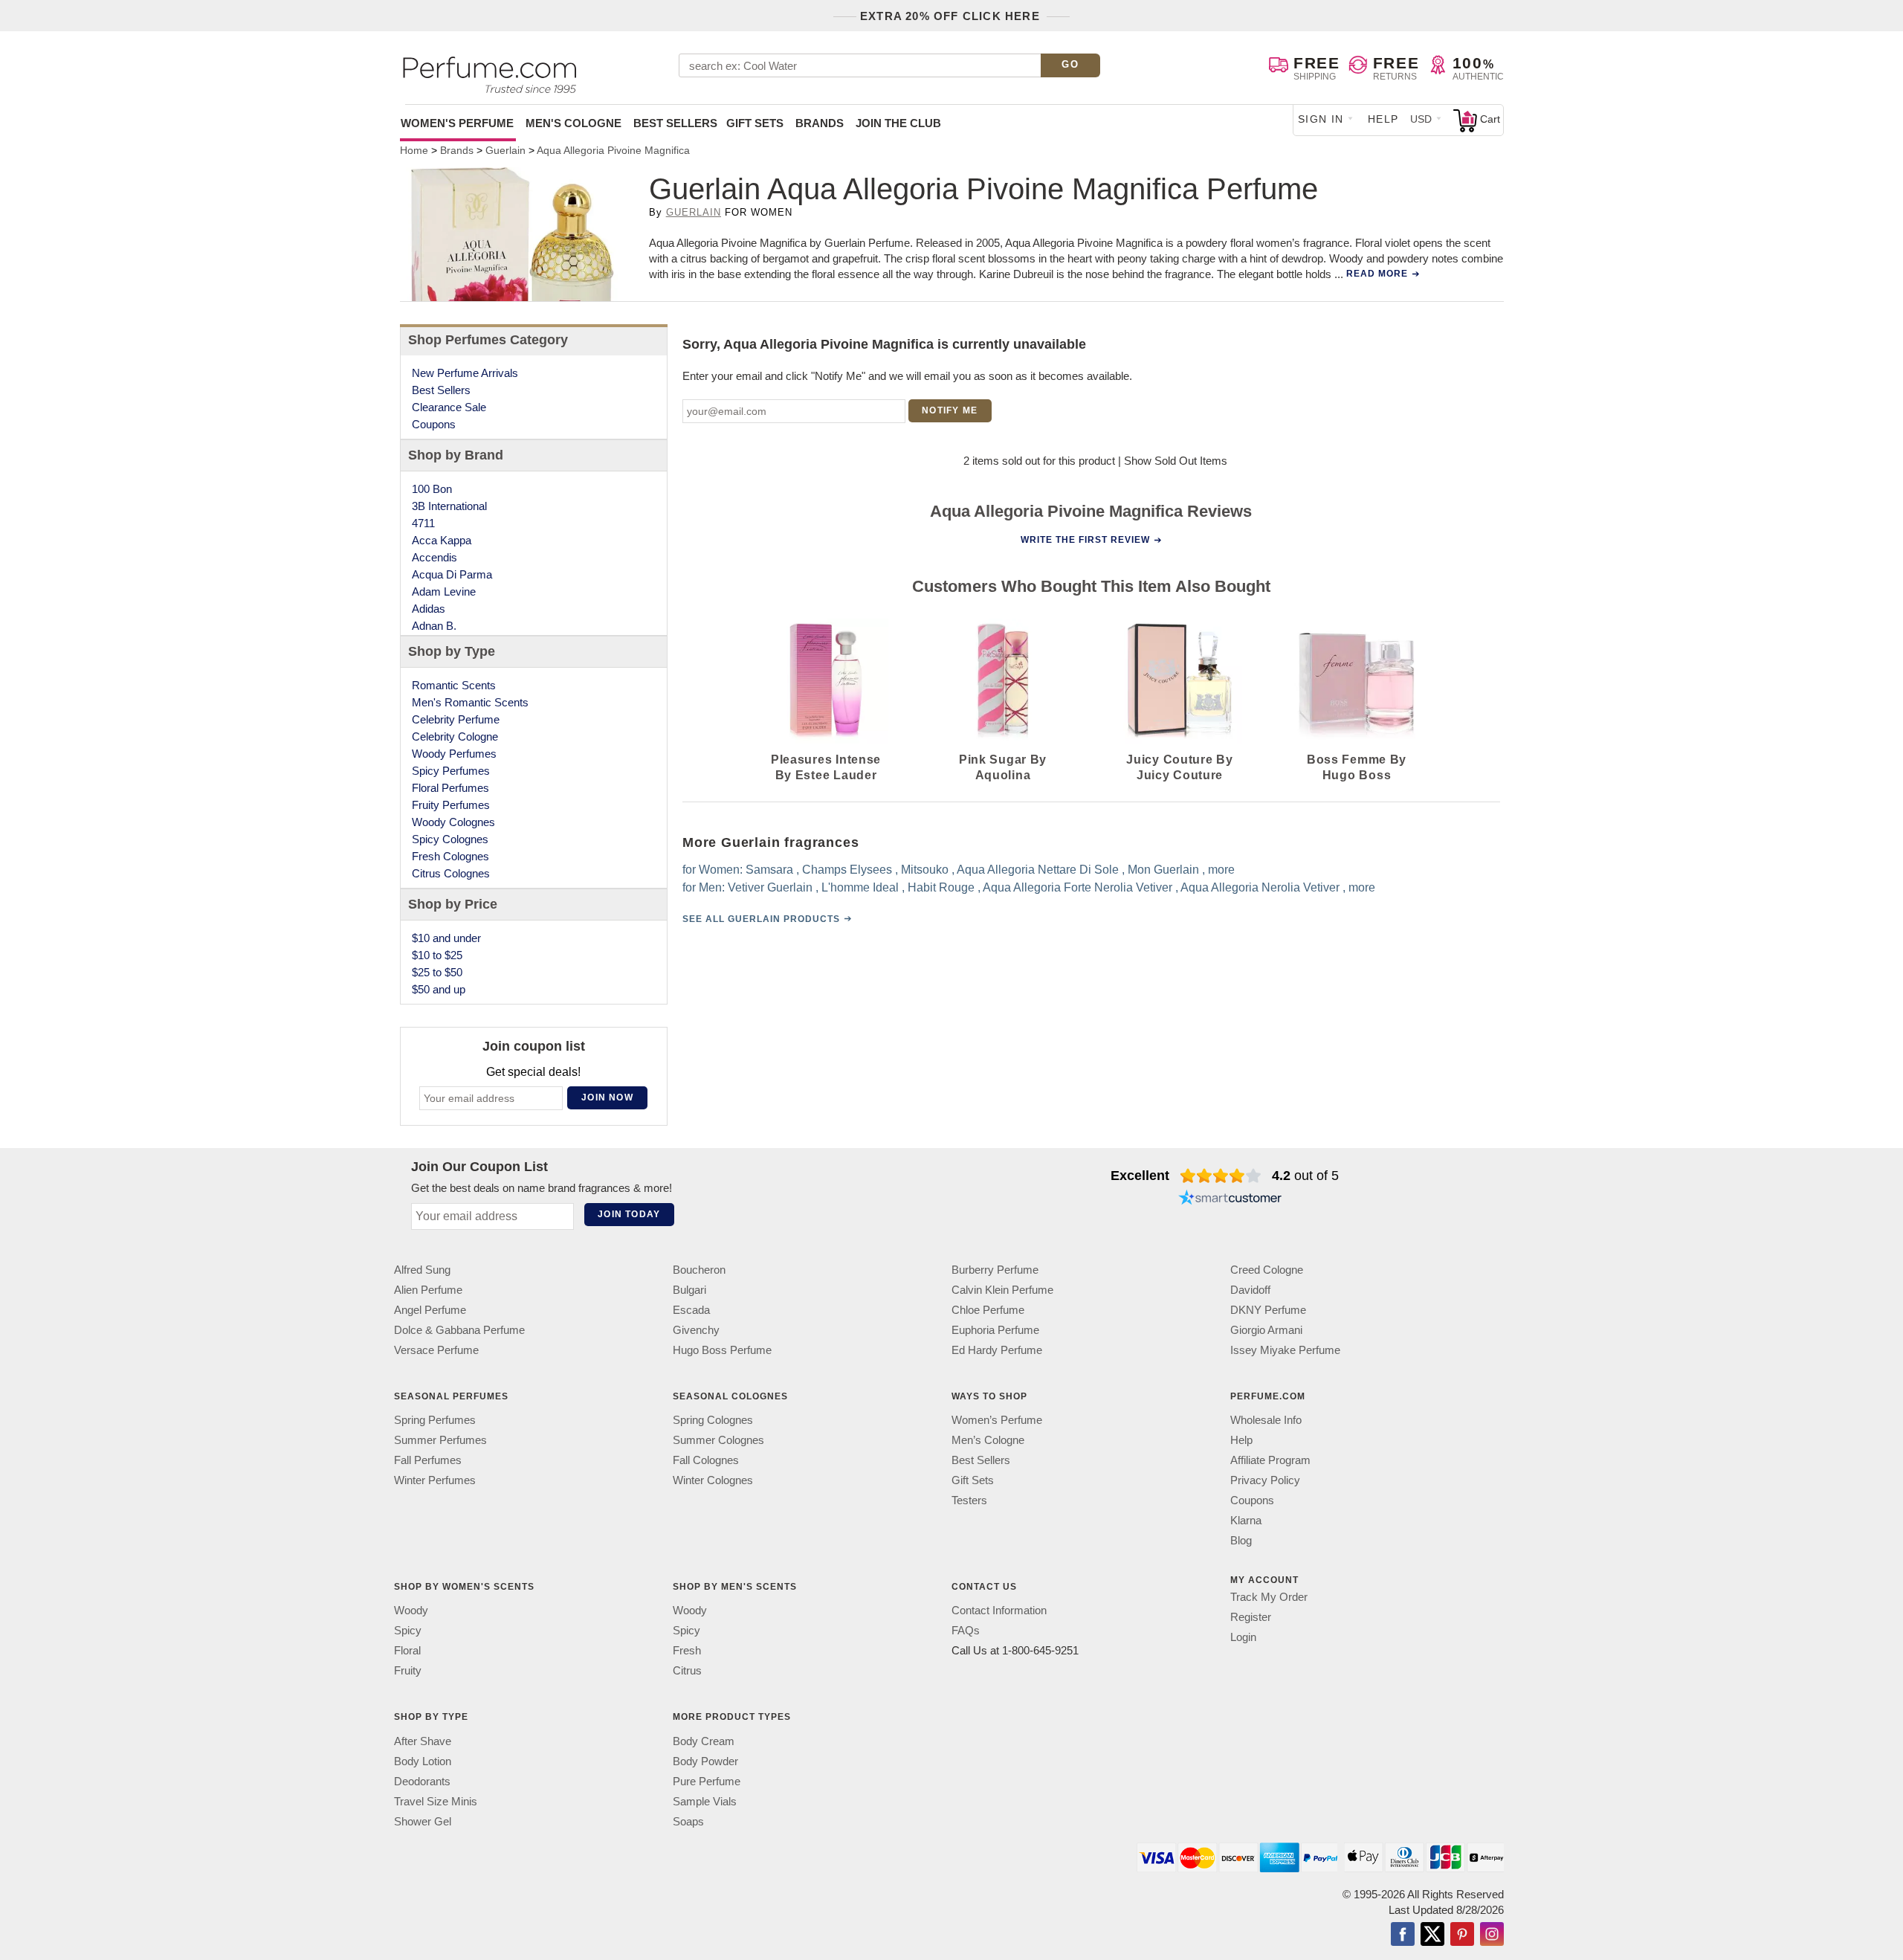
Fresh (687, 1650)
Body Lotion (423, 1761)
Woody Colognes (453, 822)
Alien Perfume (428, 1290)
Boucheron (699, 1270)
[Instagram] (1492, 1935)
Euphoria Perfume (995, 1330)
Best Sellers (675, 123)
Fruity (408, 1670)
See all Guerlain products (761, 919)
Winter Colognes (713, 1480)
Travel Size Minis (436, 1801)
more (1221, 870)
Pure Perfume (707, 1781)
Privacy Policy (1265, 1480)
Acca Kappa (442, 540)
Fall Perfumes (428, 1460)
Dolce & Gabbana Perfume (459, 1330)
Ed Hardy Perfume (997, 1350)
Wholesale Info (1266, 1420)
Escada (691, 1310)
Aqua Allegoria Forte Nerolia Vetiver (1077, 887)
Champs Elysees (847, 870)
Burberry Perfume (995, 1270)
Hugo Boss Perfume (722, 1350)
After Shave (423, 1741)
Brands (820, 123)
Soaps (688, 1821)
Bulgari (689, 1290)
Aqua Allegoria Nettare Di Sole (1038, 870)
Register (1251, 1617)
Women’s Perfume (997, 1420)
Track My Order (1269, 1597)
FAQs (966, 1630)
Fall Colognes (706, 1460)
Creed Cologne (1267, 1270)
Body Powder (705, 1761)
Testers (969, 1500)
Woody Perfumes (454, 754)
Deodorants (422, 1781)
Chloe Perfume (988, 1310)
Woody (411, 1610)
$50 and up (439, 989)
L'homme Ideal (860, 887)
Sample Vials (705, 1801)
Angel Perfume (430, 1310)
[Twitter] (1432, 1935)
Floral (407, 1650)
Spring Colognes (713, 1420)
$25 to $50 (437, 972)
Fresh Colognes (450, 856)
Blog (1241, 1540)
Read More (1377, 274)
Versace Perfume (436, 1350)
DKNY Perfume (1268, 1310)
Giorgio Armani (1266, 1330)
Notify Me (950, 410)
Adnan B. (434, 626)
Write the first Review (1085, 540)
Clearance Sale (449, 407)
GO (1070, 64)
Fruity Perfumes (451, 805)
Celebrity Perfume (456, 719)
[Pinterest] (1462, 1935)
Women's (457, 123)
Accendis (434, 557)
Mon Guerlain (1163, 870)
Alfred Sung (422, 1270)
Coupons (434, 424)
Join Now (607, 1097)
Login (1243, 1637)
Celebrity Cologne (455, 736)
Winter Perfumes (435, 1480)
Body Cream (704, 1741)
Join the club (898, 123)
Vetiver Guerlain (770, 887)
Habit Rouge (941, 887)
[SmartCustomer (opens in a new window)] (1230, 1199)
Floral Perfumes (450, 788)
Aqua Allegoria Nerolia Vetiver (1260, 887)
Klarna (1246, 1520)
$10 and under (446, 938)
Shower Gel (423, 1821)
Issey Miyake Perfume (1285, 1350)
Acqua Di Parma (452, 574)
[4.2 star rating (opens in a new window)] (1221, 1176)
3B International (449, 506)
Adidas (429, 609)
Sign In (1321, 119)
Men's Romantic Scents (470, 702)
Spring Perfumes (435, 1420)
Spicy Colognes (450, 839)
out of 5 (1305, 1176)
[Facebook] (1403, 1935)
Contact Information (999, 1610)
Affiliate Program (1270, 1460)
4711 (423, 523)
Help (1383, 119)
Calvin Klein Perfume (1002, 1290)
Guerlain (694, 212)
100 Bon (432, 489)
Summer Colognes (718, 1440)
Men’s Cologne (988, 1440)
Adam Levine (444, 591)
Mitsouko (925, 870)
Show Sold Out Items (1176, 461)
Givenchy (696, 1330)
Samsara (769, 870)
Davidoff (1250, 1290)
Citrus (687, 1670)
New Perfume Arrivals (465, 373)
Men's (574, 123)
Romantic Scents (454, 685)
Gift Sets (755, 123)
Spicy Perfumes (451, 771)
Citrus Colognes (451, 873)
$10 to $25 (437, 955)
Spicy (408, 1630)
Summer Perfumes (440, 1440)
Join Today (629, 1214)
